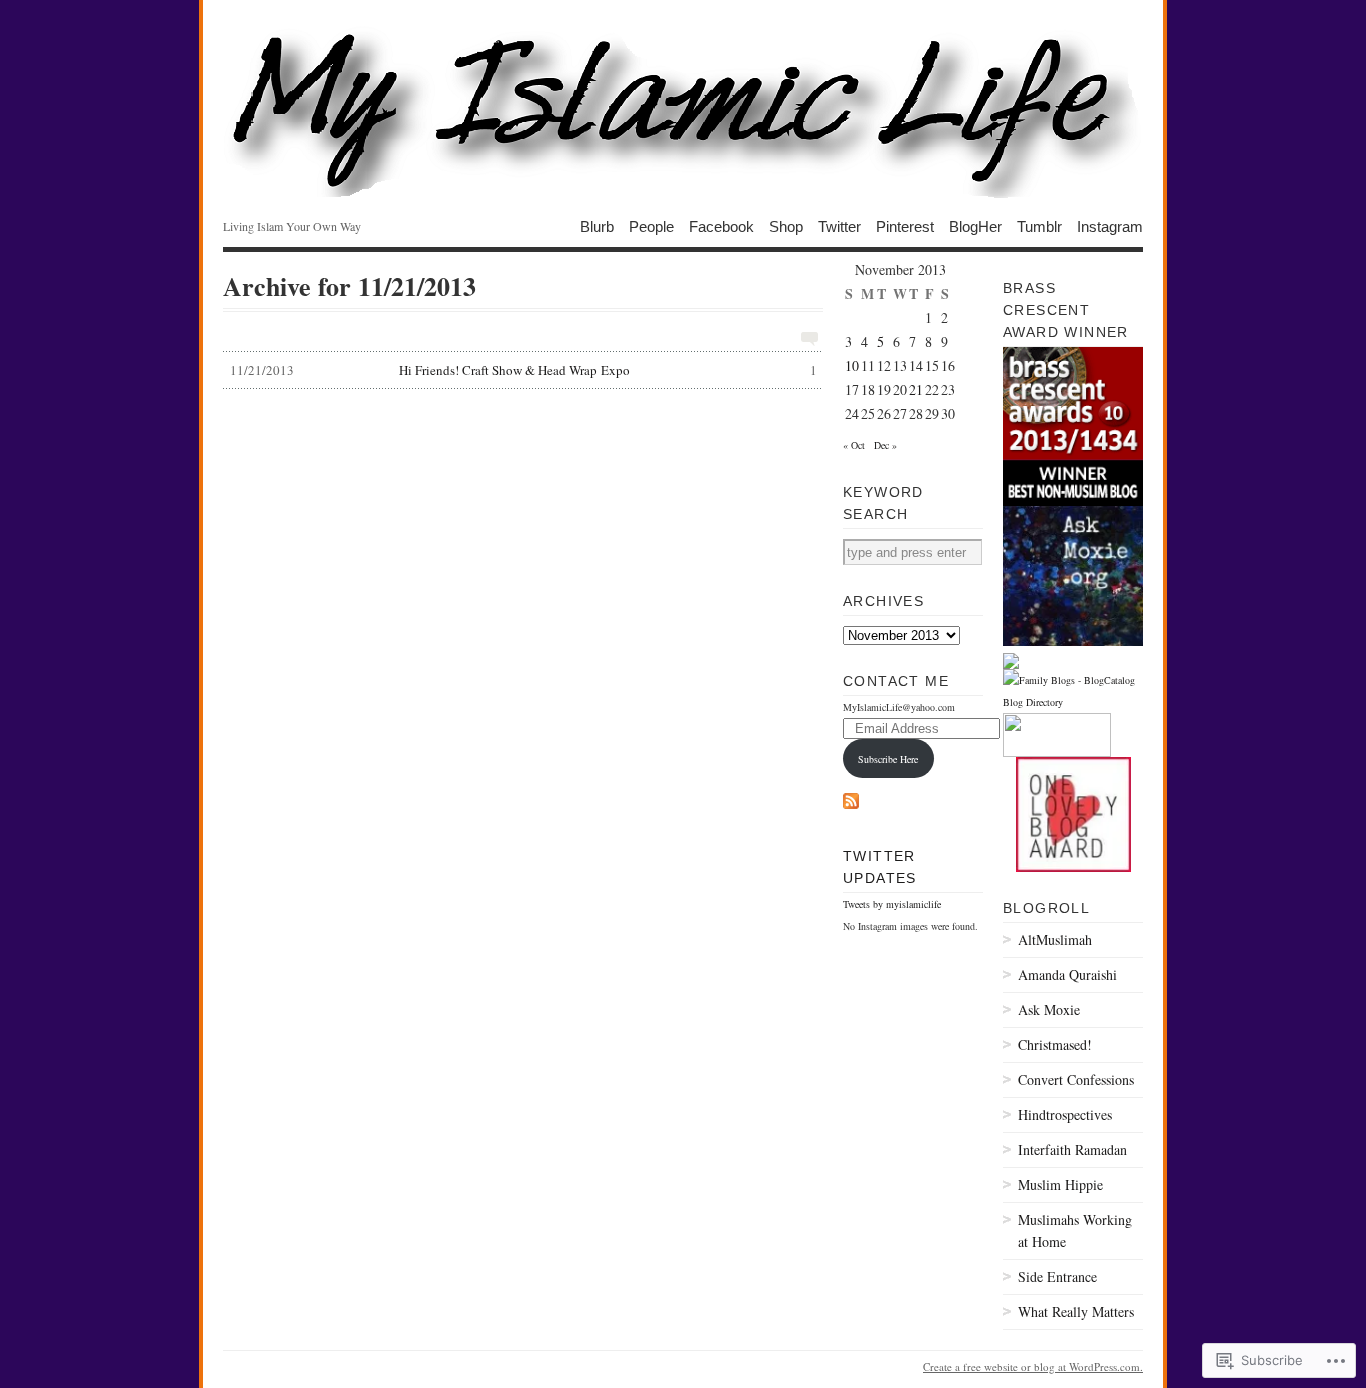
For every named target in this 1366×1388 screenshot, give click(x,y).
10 (852, 365)
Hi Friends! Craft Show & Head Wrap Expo (523, 370)
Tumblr (1039, 225)
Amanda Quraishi (1067, 974)
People (651, 225)
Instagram (1110, 225)
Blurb (597, 225)
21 (916, 389)
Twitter (839, 225)
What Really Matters (1076, 1311)
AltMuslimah (1055, 939)
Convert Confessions (1076, 1079)
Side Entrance (1057, 1276)
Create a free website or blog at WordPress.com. (1033, 1366)
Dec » (885, 445)
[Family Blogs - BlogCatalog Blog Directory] (1073, 702)
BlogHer (975, 225)
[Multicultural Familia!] (1011, 665)
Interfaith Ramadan (1072, 1149)
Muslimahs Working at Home (1075, 1230)
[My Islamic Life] (683, 110)
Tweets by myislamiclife (892, 904)
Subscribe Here (888, 759)
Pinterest (905, 225)
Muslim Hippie (1060, 1184)
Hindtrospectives (1065, 1114)
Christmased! (1055, 1044)
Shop (786, 225)
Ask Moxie (1049, 1009)
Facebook (721, 225)
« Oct (854, 445)
